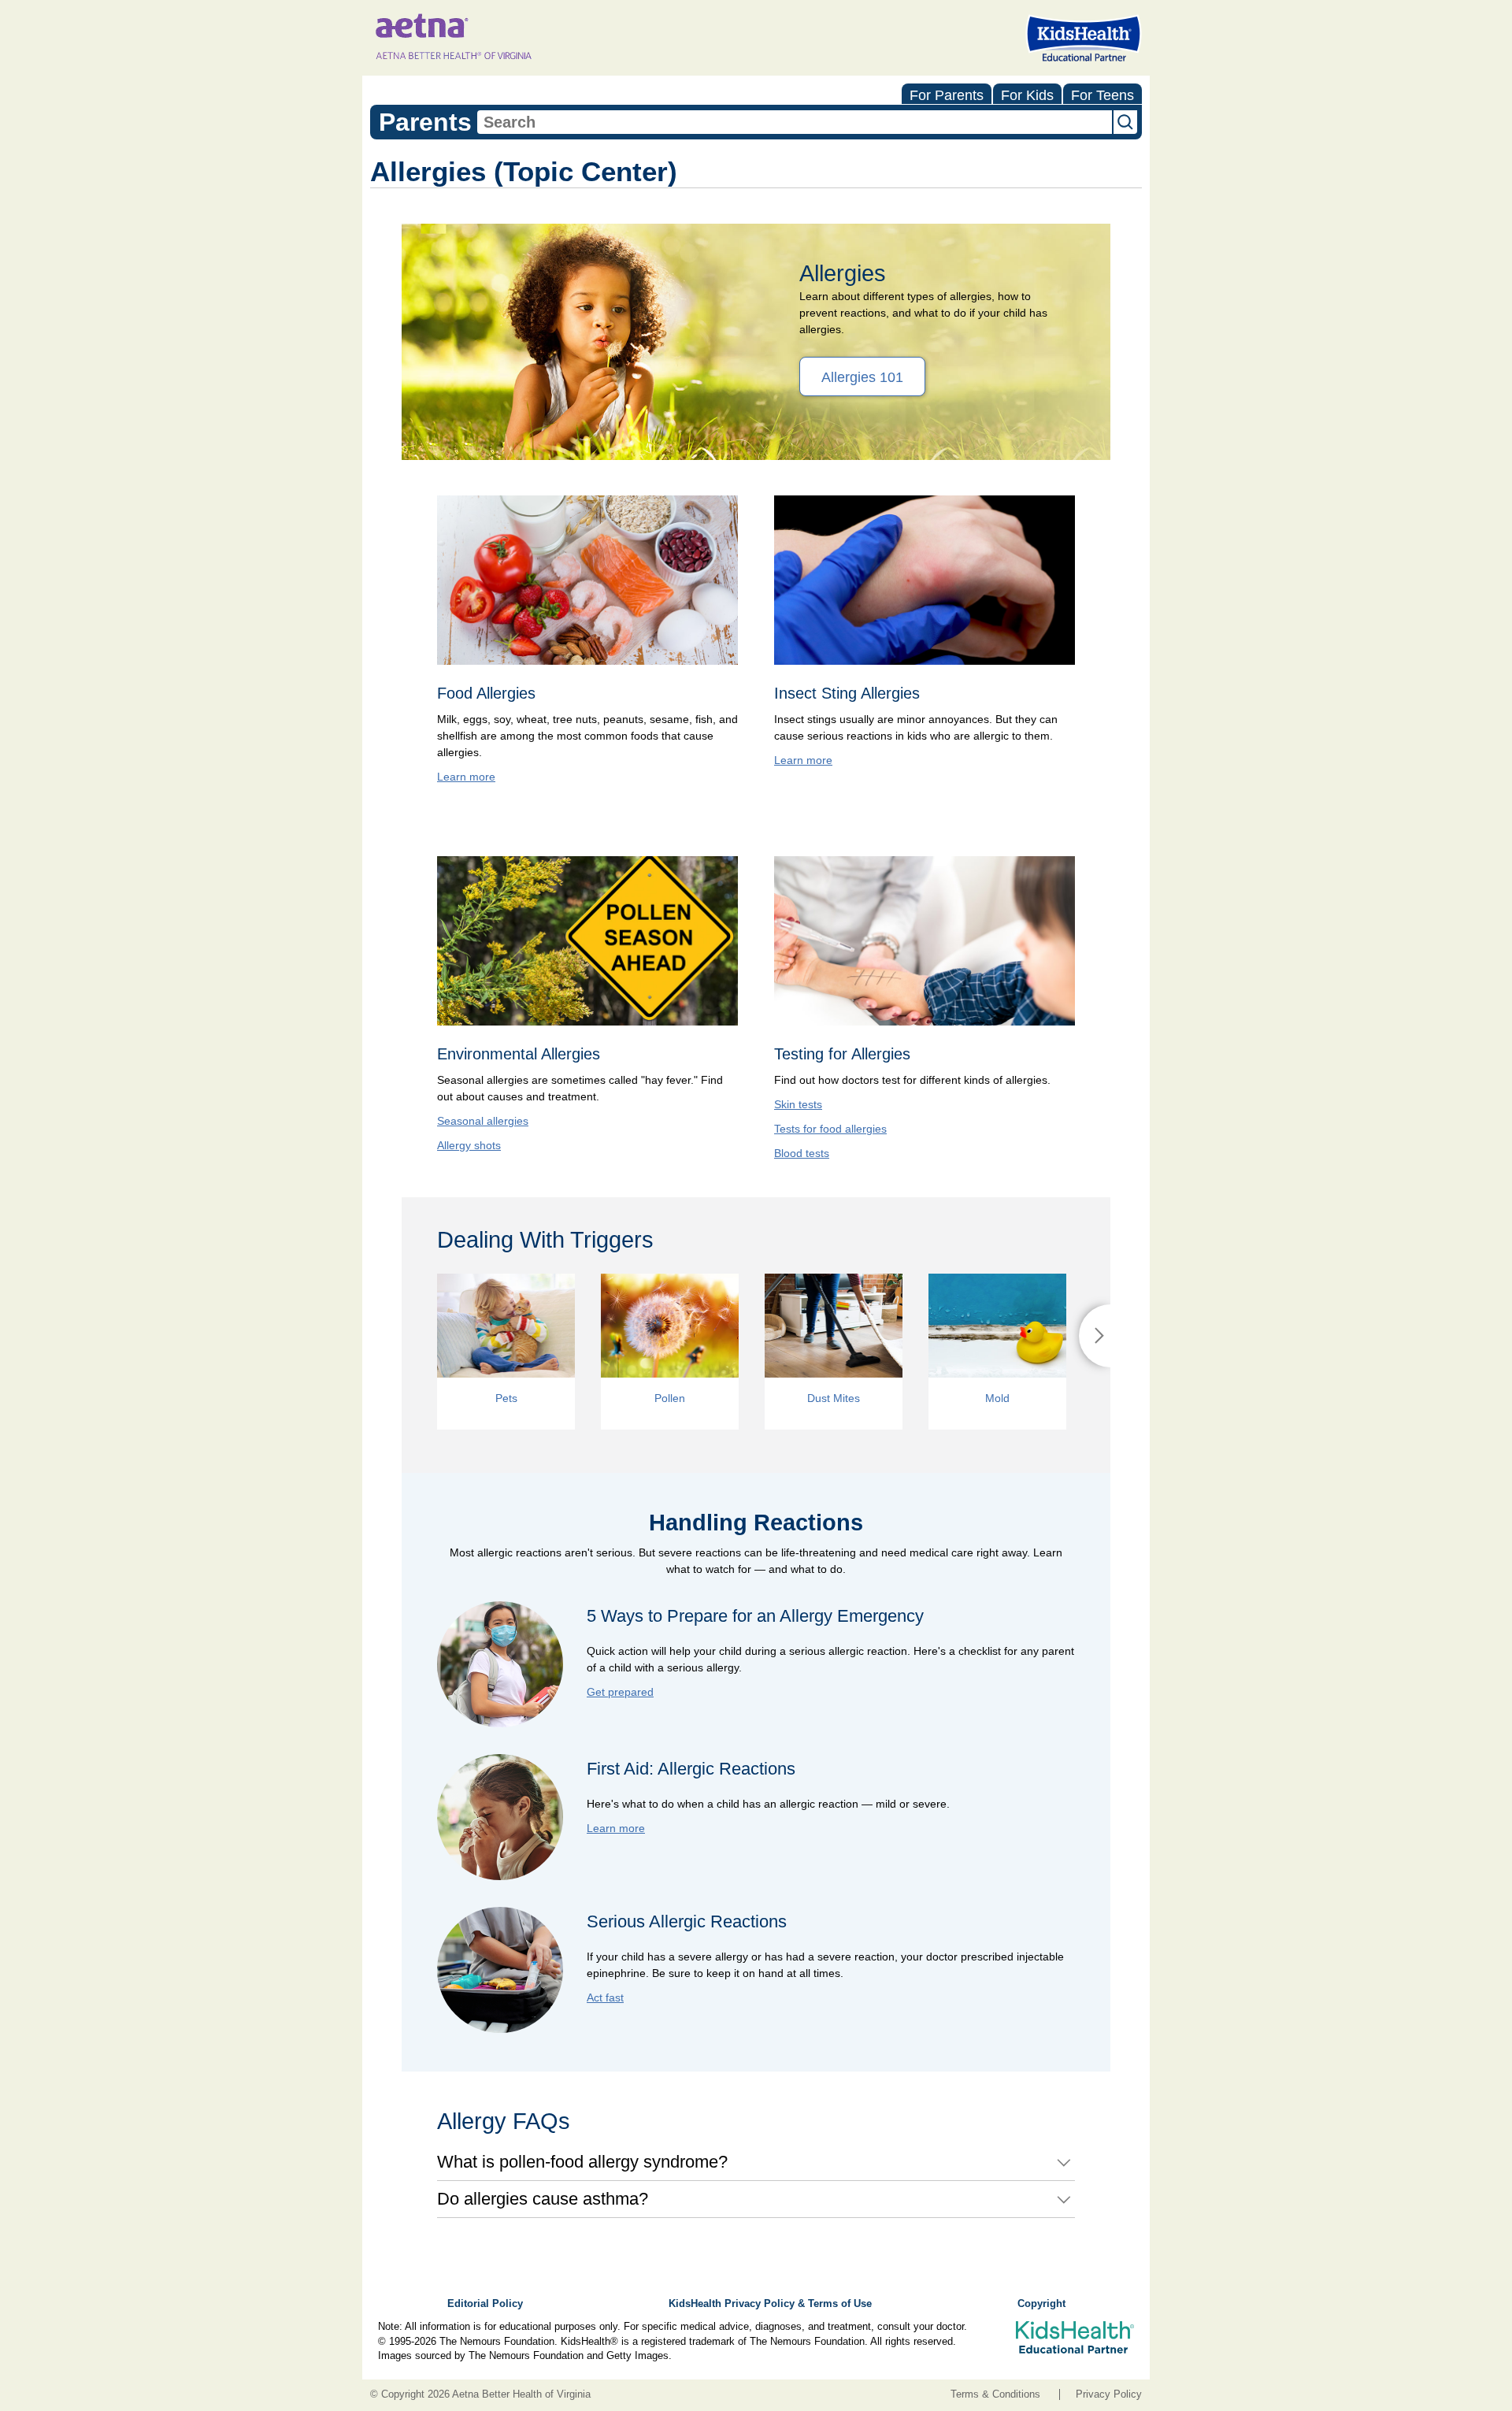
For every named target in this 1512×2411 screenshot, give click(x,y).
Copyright (1041, 2304)
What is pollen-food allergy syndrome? (582, 2162)
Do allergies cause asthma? (543, 2199)
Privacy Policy (1109, 2394)
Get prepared (620, 1692)
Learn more (466, 777)
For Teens (1102, 95)
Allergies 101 (862, 377)
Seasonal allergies (483, 1121)
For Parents (947, 95)
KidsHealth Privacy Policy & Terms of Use (770, 2304)
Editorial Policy (485, 2304)
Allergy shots (469, 1145)
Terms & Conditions (995, 2394)
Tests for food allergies (830, 1129)
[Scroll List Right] (1095, 1336)
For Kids (1027, 95)
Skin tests (798, 1104)
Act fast (605, 1997)
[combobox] (795, 122)
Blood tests (802, 1153)
